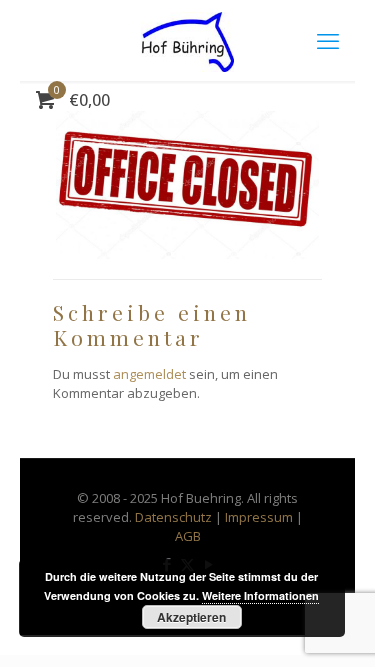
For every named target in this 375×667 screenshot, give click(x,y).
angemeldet (149, 374)
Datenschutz (173, 517)
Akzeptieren (191, 617)
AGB (188, 536)
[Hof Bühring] (187, 40)
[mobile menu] (328, 40)
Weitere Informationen (260, 595)
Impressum (259, 517)
